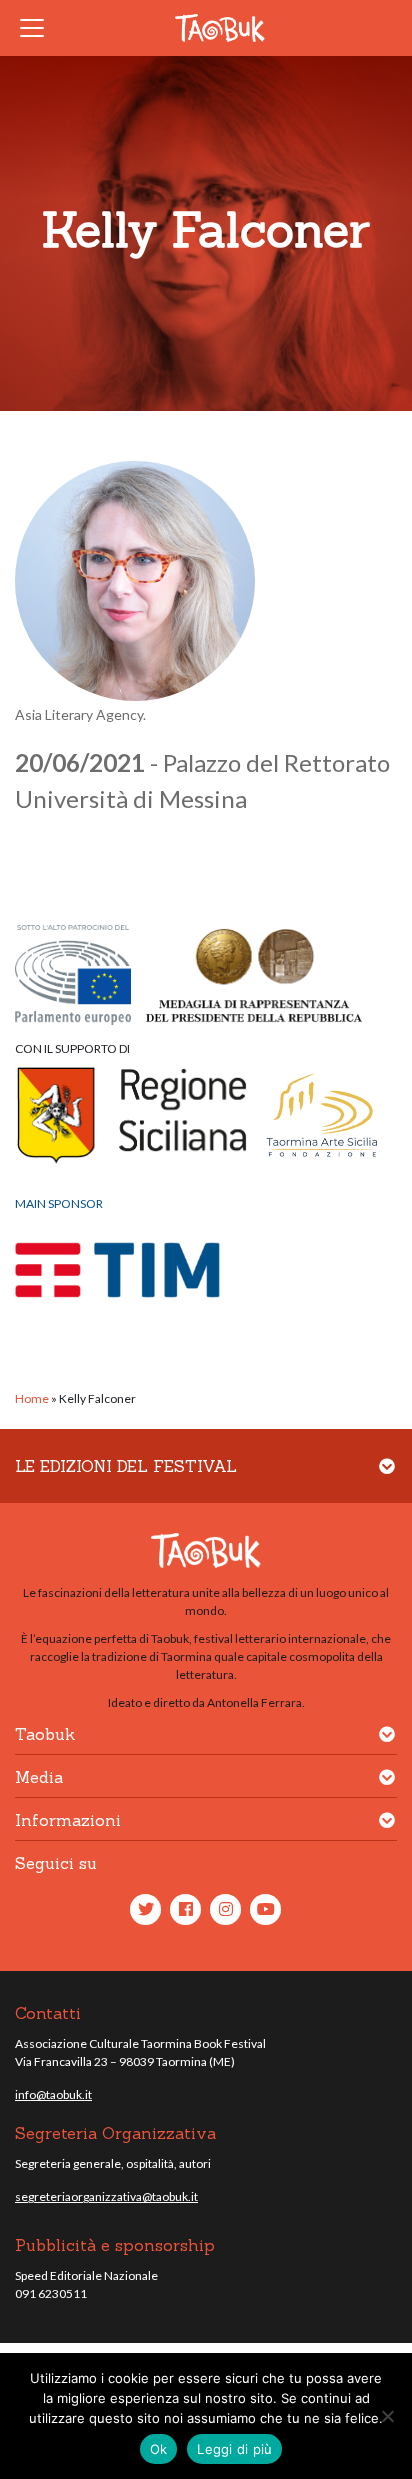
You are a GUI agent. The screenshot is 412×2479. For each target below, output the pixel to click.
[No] (387, 2416)
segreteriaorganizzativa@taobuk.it (106, 2196)
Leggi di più (234, 2449)
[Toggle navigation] (38, 28)
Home (32, 1398)
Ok (159, 2449)
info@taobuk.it (53, 2094)
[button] (387, 1478)
